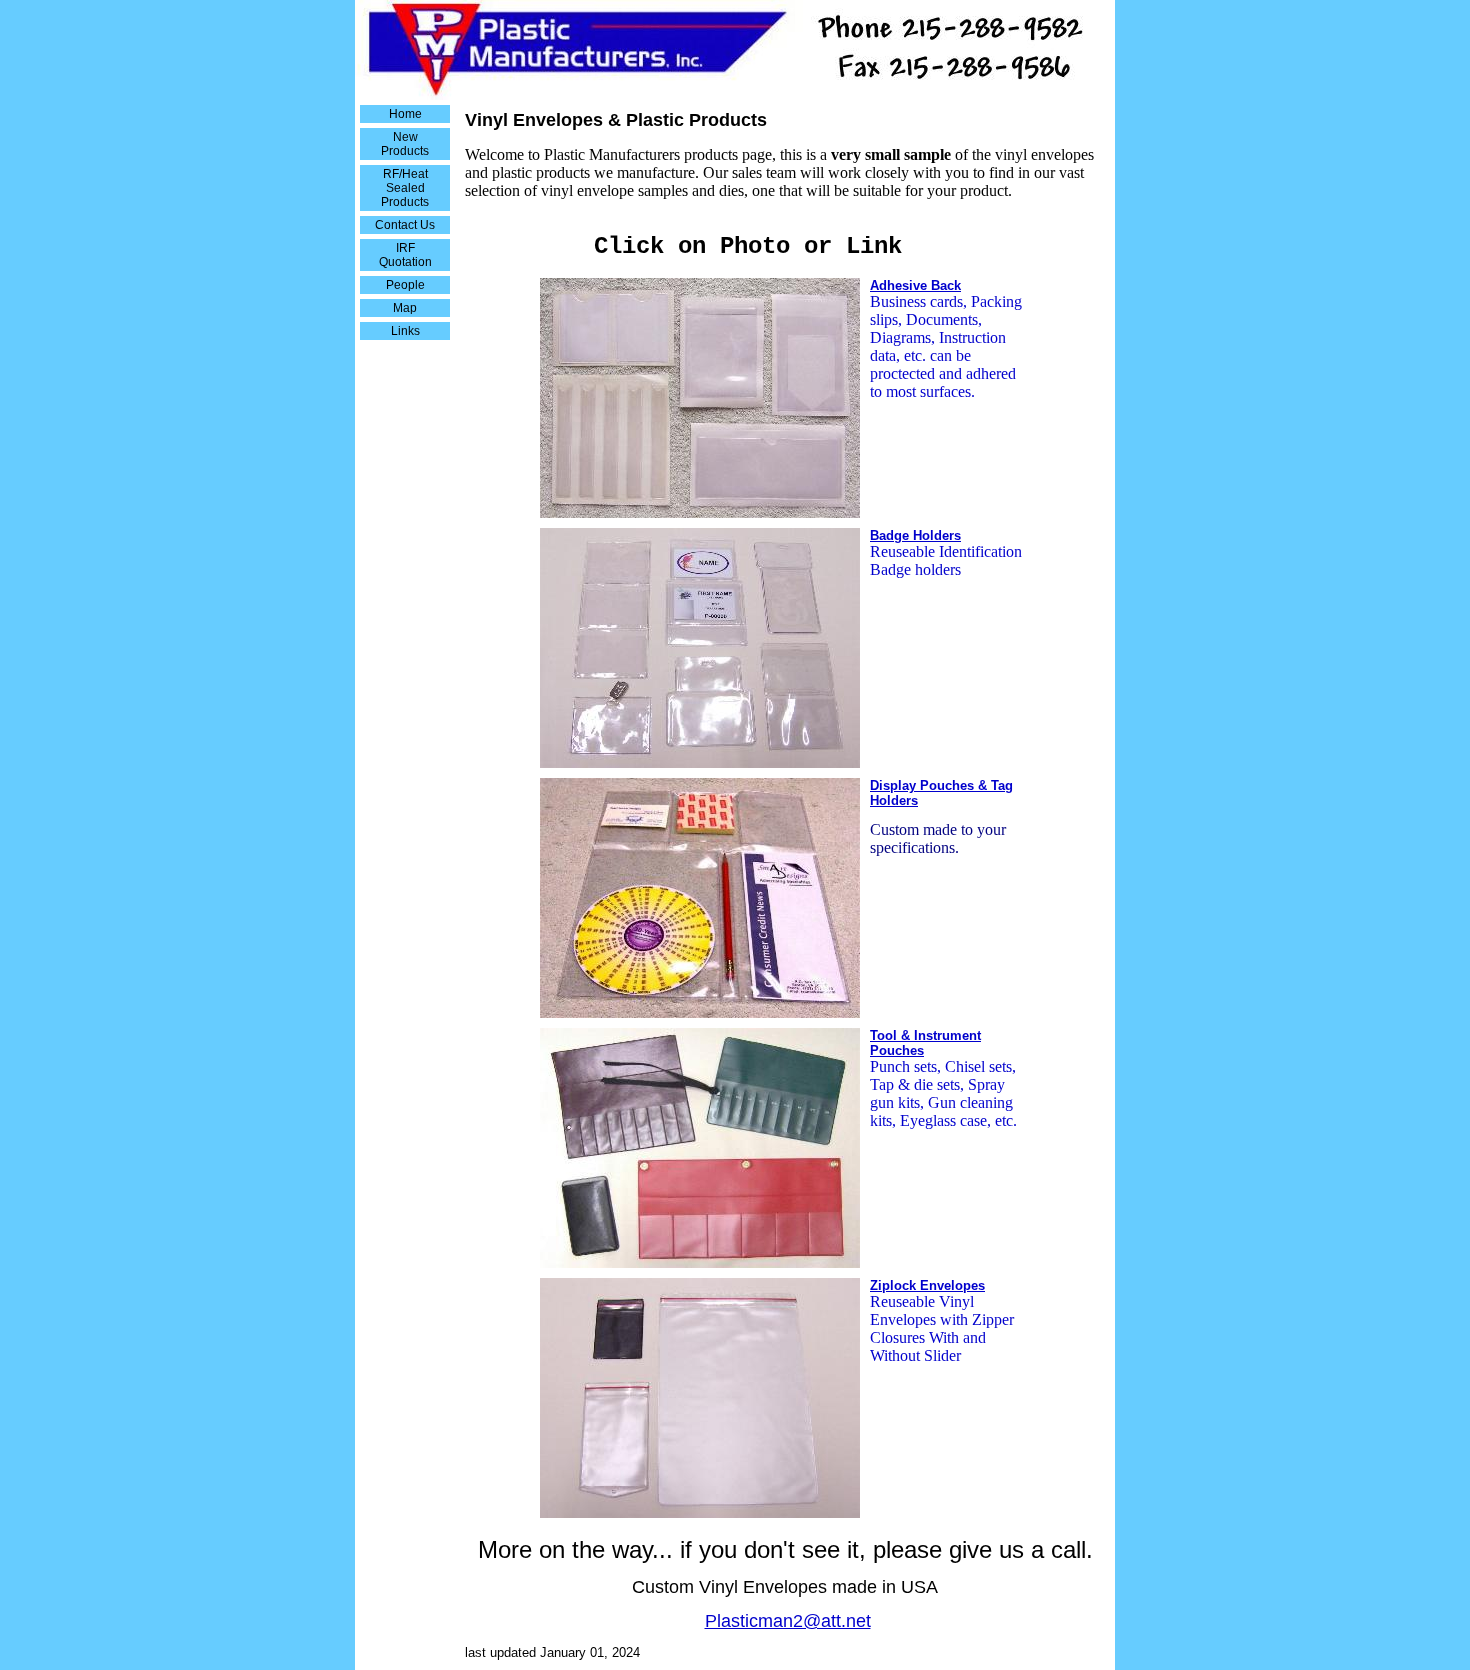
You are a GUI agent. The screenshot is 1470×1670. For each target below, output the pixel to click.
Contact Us (405, 225)
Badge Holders (915, 535)
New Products (405, 144)
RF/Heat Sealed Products (405, 188)
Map (405, 308)
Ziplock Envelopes (927, 1285)
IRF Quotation (405, 255)
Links (405, 331)
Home (405, 114)
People (405, 285)
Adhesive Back (915, 285)
